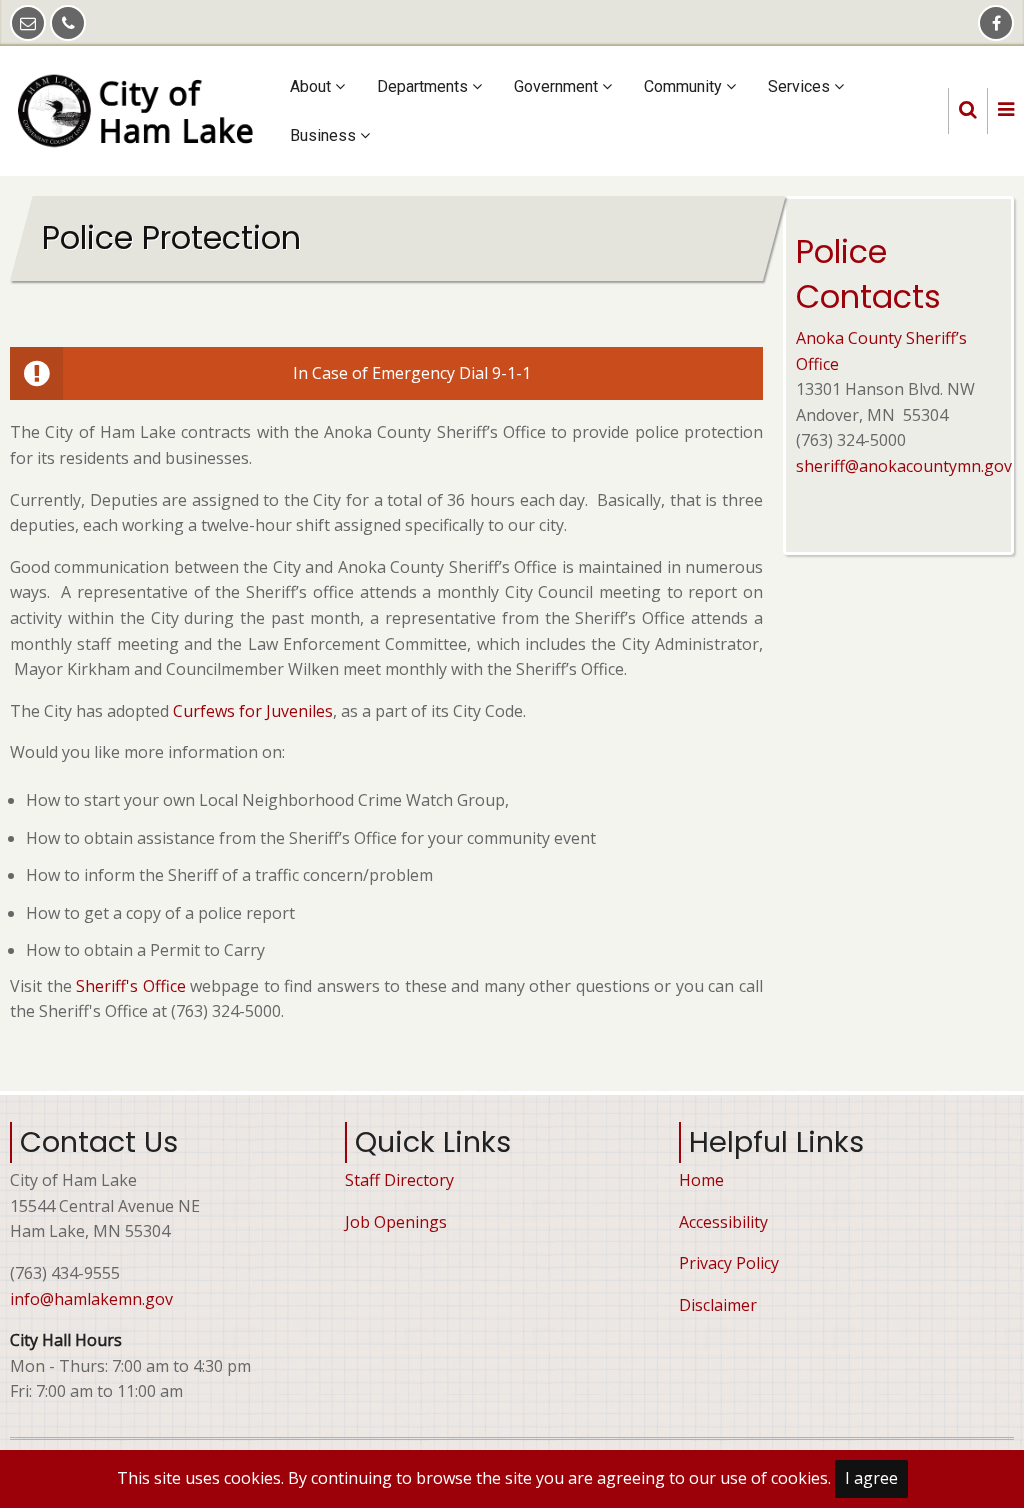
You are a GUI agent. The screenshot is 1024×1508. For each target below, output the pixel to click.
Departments (424, 86)
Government (558, 86)
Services (801, 86)
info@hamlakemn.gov (91, 1299)
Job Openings (396, 1222)
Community (685, 86)
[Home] (143, 109)
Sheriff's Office (131, 986)
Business (325, 135)
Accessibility (723, 1222)
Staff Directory (399, 1180)
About (312, 86)
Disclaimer (718, 1305)
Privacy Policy (729, 1263)
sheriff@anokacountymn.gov (904, 466)
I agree (871, 1478)
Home (701, 1180)
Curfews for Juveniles (253, 711)
